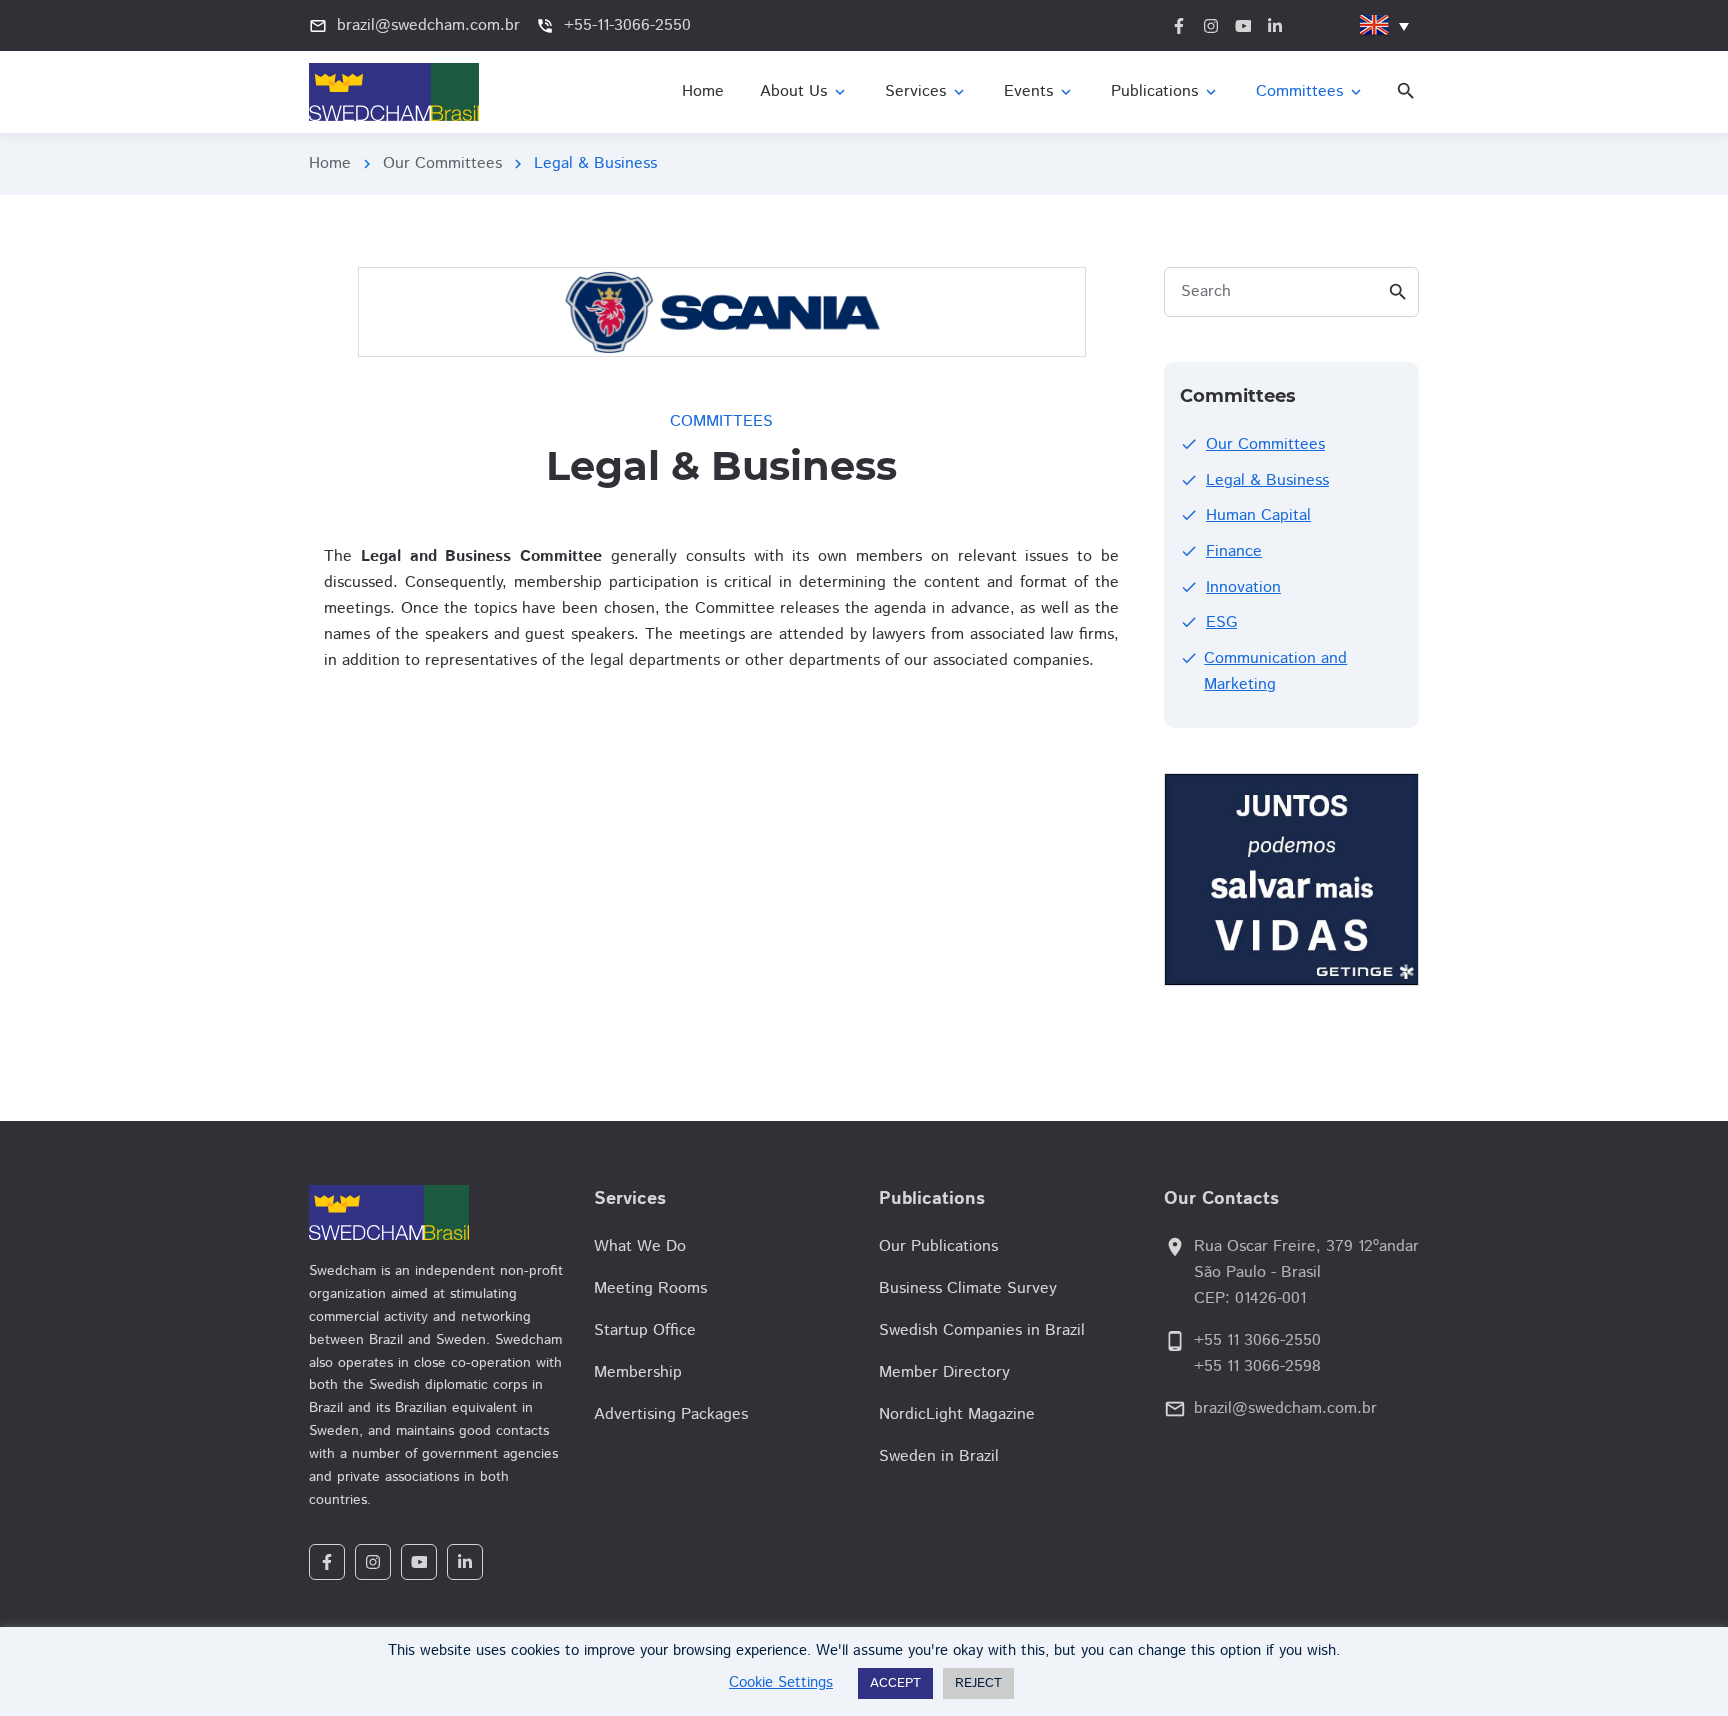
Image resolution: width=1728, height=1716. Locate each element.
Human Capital (1258, 515)
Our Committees (442, 163)
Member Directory (944, 1372)
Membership (638, 1372)
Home (330, 163)
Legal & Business (1267, 480)
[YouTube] (419, 1562)
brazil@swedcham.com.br (1285, 1408)
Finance (1234, 551)
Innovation (1243, 587)
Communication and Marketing (1275, 671)
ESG (1221, 622)
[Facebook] (327, 1562)
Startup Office (645, 1330)
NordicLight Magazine (957, 1414)
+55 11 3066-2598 (1257, 1366)
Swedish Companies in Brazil (982, 1330)
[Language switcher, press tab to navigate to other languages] (1384, 25)
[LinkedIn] (465, 1562)
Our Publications (938, 1246)
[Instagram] (373, 1562)
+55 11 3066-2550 (1257, 1340)
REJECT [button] (978, 1683)
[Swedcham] (436, 1212)
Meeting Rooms (650, 1288)
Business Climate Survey (968, 1288)
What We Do (640, 1246)
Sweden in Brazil (939, 1456)
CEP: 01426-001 (1250, 1298)
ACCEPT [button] (895, 1683)
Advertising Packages (671, 1414)
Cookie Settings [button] (781, 1682)
